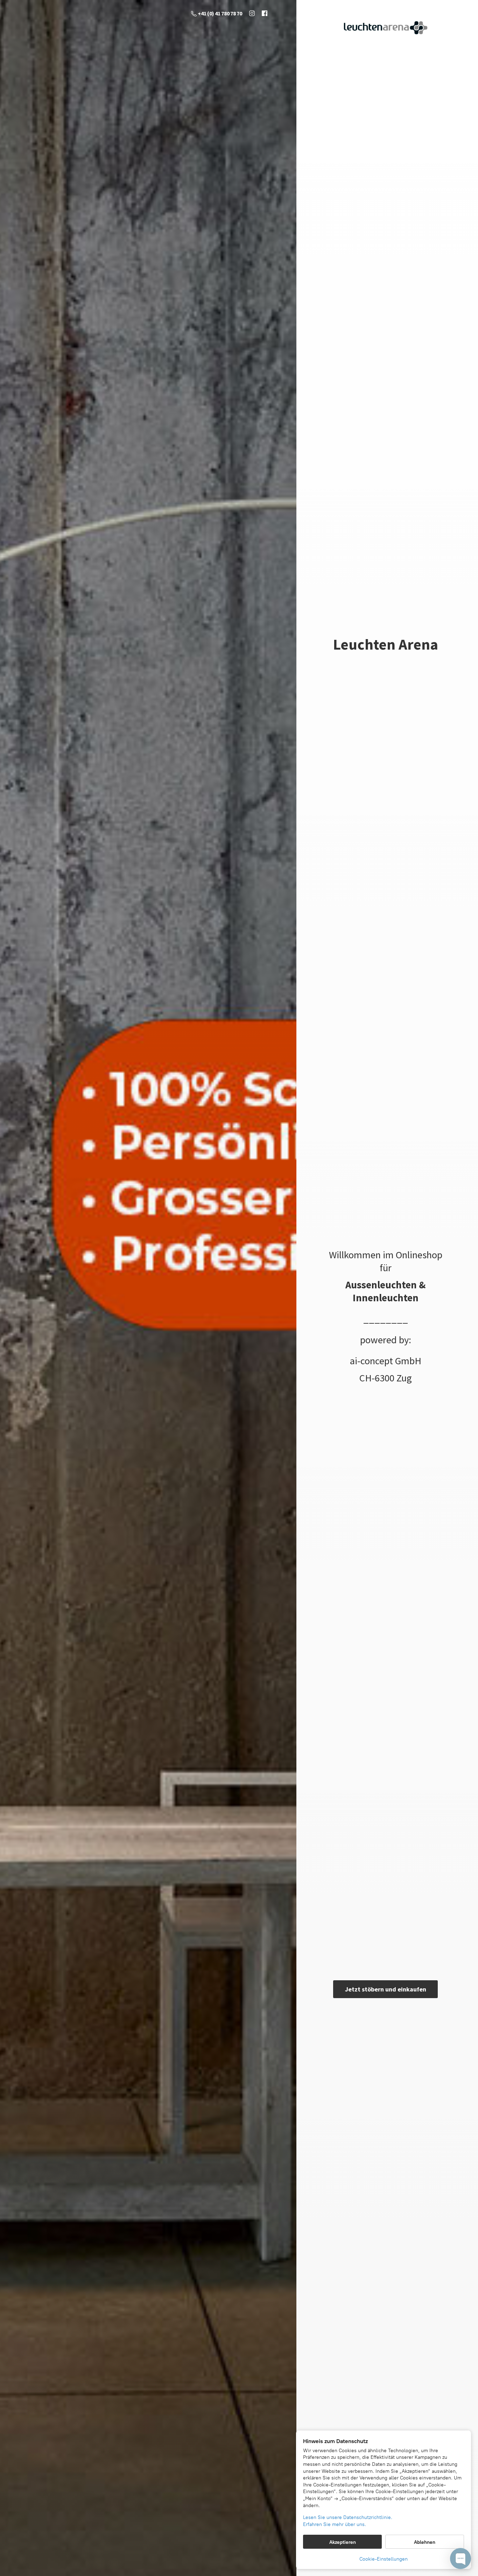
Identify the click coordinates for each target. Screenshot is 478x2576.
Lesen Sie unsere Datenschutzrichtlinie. (348, 2517)
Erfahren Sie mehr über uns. (335, 2524)
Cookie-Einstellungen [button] (384, 2559)
